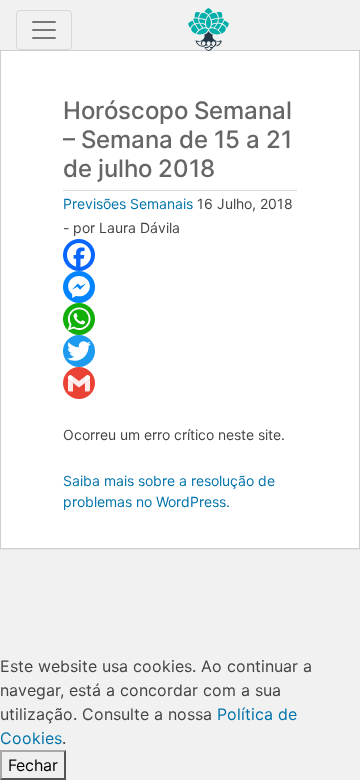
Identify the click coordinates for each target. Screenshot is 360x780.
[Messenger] (180, 287)
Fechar (33, 765)
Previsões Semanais (128, 203)
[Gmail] (180, 383)
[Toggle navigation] (44, 30)
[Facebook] (180, 255)
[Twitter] (180, 351)
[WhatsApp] (180, 319)
